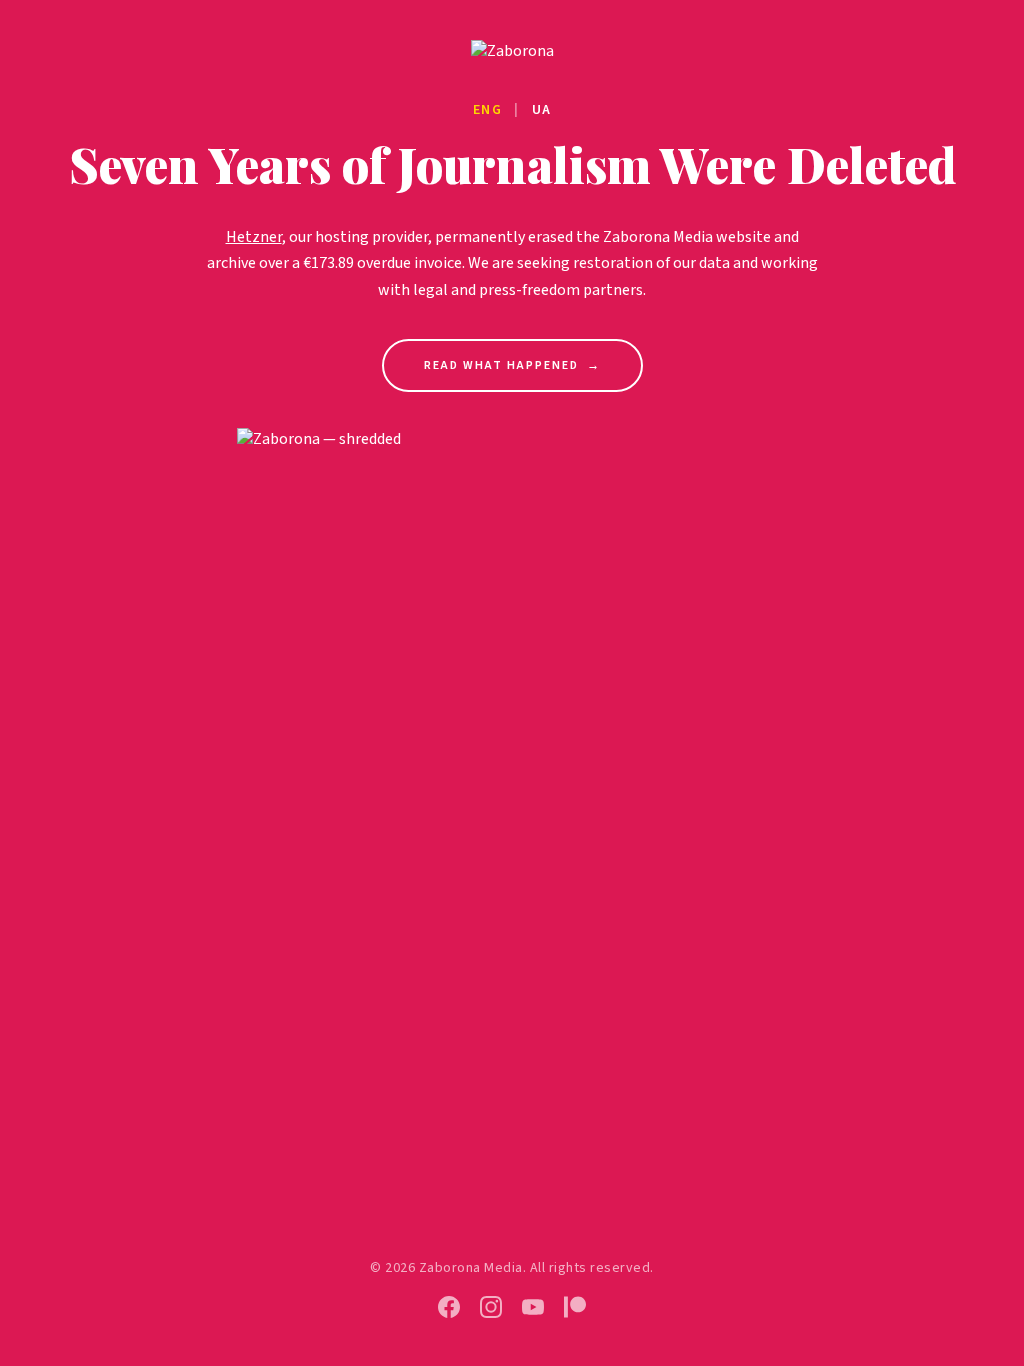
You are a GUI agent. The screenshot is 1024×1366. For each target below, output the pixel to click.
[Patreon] (575, 1307)
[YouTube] (533, 1307)
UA (542, 110)
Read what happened (512, 365)
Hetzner (254, 237)
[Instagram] (491, 1307)
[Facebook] (449, 1307)
